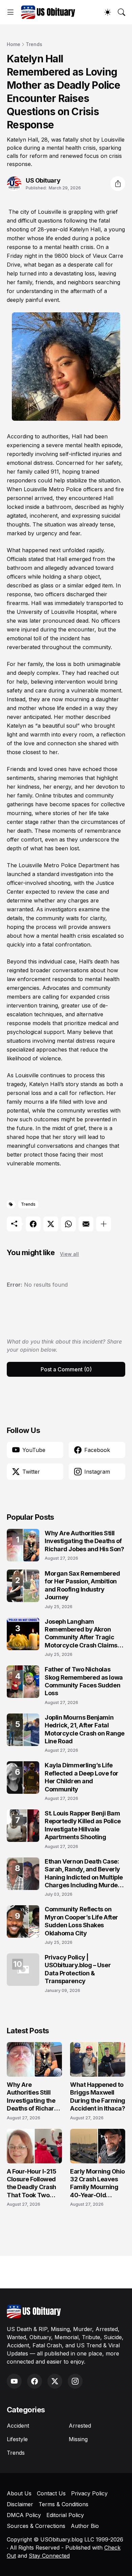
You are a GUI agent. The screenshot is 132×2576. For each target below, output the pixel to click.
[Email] (86, 1224)
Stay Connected (49, 2556)
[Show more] (104, 1224)
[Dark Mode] (108, 12)
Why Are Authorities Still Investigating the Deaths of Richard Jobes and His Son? (84, 1541)
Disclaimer (20, 2504)
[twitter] (55, 2381)
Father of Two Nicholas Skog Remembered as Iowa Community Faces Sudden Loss (84, 1681)
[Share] (118, 184)
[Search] (122, 12)
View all (69, 1254)
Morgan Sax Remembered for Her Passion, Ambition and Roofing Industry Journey (82, 1585)
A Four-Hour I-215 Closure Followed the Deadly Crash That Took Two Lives (31, 2184)
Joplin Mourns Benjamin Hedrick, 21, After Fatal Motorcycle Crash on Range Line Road (85, 1729)
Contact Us (51, 2493)
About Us (19, 2493)
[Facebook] (33, 1224)
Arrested (80, 2426)
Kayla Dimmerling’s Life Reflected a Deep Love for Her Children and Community (82, 1777)
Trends (34, 44)
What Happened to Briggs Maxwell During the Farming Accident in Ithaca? (98, 2096)
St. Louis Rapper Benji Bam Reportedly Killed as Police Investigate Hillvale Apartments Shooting (83, 1825)
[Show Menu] (10, 12)
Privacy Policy (89, 2493)
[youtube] (14, 2381)
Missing (78, 2439)
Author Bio (85, 2526)
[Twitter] (51, 1224)
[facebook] (35, 2381)
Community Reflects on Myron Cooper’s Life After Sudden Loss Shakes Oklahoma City (81, 1921)
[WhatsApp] (68, 1224)
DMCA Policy (24, 2515)
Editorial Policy (65, 2515)
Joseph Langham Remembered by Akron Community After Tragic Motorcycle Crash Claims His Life (81, 1634)
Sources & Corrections (36, 2526)
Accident (18, 2426)
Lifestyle (17, 2439)
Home (14, 44)
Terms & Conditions (63, 2504)
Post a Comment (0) (66, 1369)
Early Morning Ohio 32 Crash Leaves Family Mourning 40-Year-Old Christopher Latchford (97, 2184)
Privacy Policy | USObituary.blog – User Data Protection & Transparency (78, 1969)
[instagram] (75, 2381)
